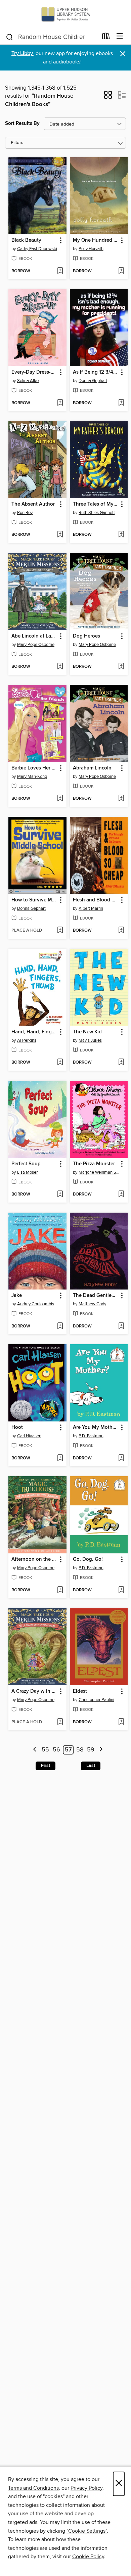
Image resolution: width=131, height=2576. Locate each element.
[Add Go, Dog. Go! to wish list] (121, 1590)
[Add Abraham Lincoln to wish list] (121, 799)
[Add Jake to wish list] (60, 1326)
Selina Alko (28, 381)
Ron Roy (25, 513)
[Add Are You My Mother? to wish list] (121, 1458)
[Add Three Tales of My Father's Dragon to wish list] (121, 535)
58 (80, 1750)
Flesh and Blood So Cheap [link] (96, 900)
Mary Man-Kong (32, 777)
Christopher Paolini (96, 1700)
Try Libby (22, 54)
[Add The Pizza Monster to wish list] (121, 1195)
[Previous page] (35, 1750)
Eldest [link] (80, 1691)
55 (45, 1750)
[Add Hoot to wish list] (60, 1458)
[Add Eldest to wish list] (121, 1722)
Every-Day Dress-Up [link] (34, 372)
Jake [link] (17, 1296)
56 (56, 1750)
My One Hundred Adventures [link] (96, 240)
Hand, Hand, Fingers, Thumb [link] (34, 1032)
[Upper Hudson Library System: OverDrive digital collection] (65, 14)
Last (91, 1766)
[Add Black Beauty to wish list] (60, 271)
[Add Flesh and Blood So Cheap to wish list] (121, 931)
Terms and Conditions (33, 2488)
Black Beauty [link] (26, 240)
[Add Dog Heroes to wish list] (121, 667)
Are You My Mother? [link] (96, 1427)
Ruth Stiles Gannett (97, 513)
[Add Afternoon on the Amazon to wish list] (60, 1590)
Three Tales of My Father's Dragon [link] (96, 504)
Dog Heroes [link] (86, 636)
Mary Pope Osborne (36, 645)
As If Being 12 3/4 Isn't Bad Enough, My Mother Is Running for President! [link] (96, 372)
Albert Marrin (91, 908)
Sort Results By (22, 123)
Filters (17, 143)
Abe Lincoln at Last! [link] (34, 636)
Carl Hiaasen (29, 1436)
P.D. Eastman (91, 1436)
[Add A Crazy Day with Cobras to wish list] (60, 1722)
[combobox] (52, 37)
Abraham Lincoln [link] (92, 768)
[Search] (10, 37)
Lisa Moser (27, 1172)
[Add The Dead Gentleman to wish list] (121, 1326)
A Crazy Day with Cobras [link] (34, 1691)
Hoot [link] (17, 1427)
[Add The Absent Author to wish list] (60, 535)
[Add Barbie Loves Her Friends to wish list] (60, 799)
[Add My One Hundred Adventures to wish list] (121, 271)
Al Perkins (27, 1040)
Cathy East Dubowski (37, 249)
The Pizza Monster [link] (94, 1164)
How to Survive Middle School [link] (34, 900)
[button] (108, 97)
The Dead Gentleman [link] (96, 1296)
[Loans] (106, 38)
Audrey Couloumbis (36, 1304)
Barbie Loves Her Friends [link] (34, 768)
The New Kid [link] (87, 1032)
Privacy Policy (86, 2488)
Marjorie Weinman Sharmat (100, 1172)
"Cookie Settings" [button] (87, 2531)
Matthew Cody (92, 1304)
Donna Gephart (93, 381)
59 (91, 1750)
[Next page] (101, 1750)
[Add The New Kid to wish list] (121, 1063)
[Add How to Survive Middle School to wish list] (60, 931)
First (46, 1766)
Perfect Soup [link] (26, 1164)
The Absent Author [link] (33, 504)
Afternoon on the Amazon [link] (34, 1559)
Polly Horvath (91, 249)
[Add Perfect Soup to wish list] (60, 1195)
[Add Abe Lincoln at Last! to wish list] (60, 667)
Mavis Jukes (90, 1040)
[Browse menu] (120, 36)
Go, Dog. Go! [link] (88, 1559)
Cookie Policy (88, 2557)
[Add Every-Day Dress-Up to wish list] (60, 403)
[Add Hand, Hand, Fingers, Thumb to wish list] (60, 1063)
